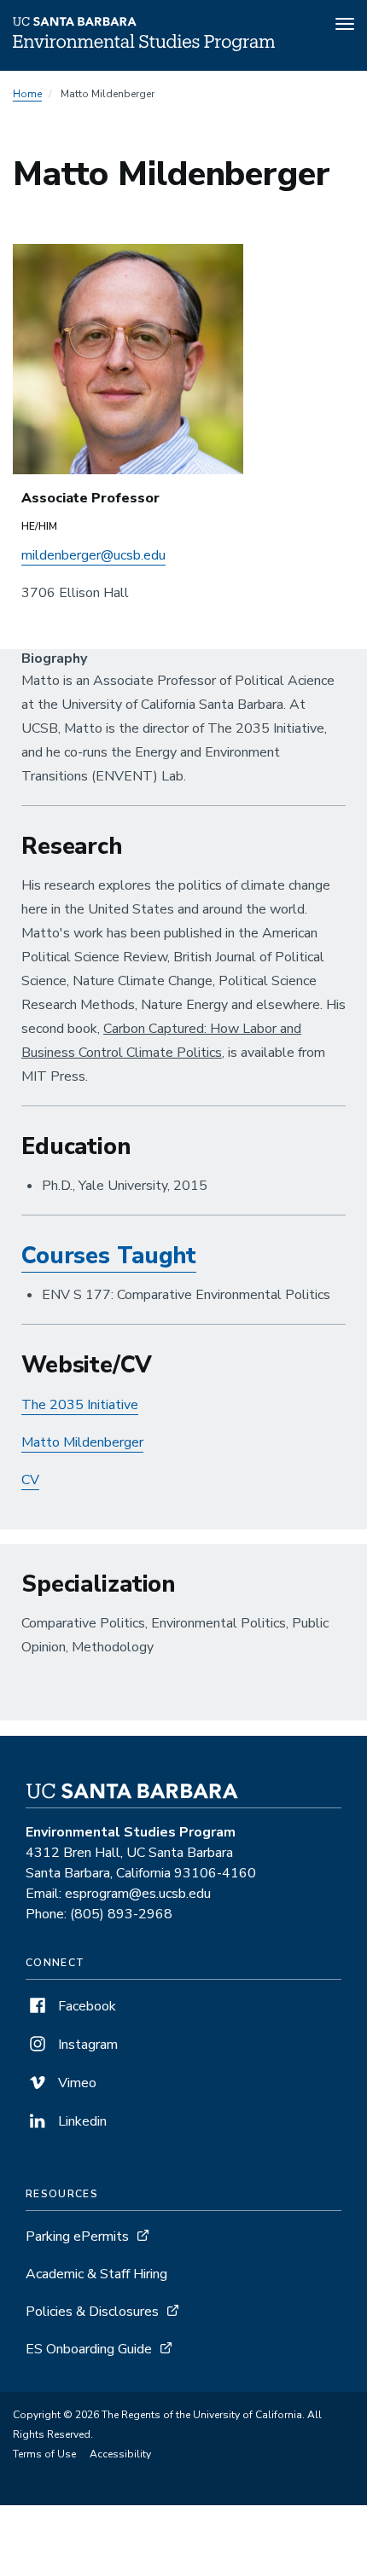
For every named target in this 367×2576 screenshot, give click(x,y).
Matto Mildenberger (82, 1442)
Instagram (86, 2045)
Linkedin (81, 2121)
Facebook (85, 2006)
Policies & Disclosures (92, 2312)
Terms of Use (44, 2454)
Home (27, 94)
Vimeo (76, 2083)
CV (30, 1480)
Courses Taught (109, 1256)
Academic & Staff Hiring (96, 2274)
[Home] (144, 47)
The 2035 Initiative (80, 1405)
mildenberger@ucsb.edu (93, 555)
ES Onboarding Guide (89, 2349)
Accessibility (120, 2454)
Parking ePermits (77, 2237)
